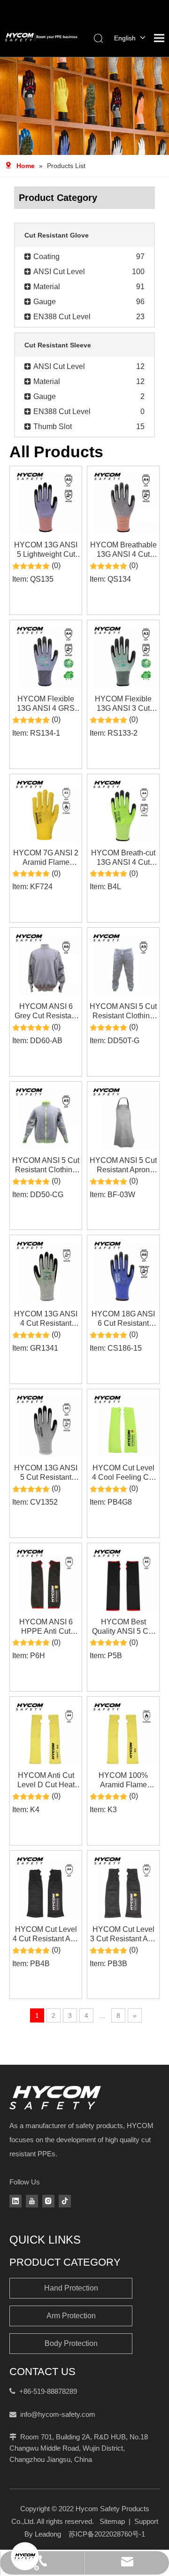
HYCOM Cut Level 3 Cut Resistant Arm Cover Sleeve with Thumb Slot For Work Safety (123, 1934)
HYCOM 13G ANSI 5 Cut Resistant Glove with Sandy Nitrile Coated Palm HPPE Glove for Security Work (46, 1473)
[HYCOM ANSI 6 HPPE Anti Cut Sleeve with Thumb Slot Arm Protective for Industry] (46, 1578)
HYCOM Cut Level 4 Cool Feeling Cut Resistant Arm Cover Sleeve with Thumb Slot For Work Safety (123, 1473)
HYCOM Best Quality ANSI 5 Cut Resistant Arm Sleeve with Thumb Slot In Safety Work (123, 1627)
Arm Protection (71, 2316)
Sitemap (112, 2521)
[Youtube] (32, 2201)
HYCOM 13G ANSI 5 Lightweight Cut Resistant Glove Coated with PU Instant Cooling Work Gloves (46, 550)
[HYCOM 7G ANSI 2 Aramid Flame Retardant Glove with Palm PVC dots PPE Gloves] (46, 809)
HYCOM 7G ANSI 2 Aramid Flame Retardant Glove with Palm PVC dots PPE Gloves (46, 858)
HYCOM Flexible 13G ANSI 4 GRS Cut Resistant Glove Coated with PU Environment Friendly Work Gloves (46, 704)
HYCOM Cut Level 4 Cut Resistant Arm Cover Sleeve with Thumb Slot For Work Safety (46, 1934)
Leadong (48, 2534)
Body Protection (71, 2343)
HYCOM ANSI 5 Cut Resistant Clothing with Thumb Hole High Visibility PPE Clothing (46, 1165)
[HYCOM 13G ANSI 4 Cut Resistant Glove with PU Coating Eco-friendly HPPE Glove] (46, 1271)
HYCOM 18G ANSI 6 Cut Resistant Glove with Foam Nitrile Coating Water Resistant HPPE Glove (123, 1319)
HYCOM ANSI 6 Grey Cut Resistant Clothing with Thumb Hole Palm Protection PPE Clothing (46, 1011)
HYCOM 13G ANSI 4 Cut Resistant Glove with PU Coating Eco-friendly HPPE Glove (46, 1319)
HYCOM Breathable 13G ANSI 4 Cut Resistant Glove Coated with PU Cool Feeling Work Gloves (123, 550)
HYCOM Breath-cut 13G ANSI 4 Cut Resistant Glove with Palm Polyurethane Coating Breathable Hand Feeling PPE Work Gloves (123, 858)
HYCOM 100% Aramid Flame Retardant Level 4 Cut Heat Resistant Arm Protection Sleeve (123, 1780)
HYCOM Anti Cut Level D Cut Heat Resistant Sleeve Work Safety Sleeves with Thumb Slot (46, 1780)
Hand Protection (71, 2288)
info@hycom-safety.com (58, 2414)
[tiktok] (65, 2201)
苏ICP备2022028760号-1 (107, 2534)
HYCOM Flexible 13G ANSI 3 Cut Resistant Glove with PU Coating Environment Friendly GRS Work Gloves (123, 704)
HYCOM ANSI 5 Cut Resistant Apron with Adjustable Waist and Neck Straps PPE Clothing (123, 1165)
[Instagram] (48, 2201)
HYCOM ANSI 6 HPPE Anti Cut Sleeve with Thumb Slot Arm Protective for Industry (46, 1627)
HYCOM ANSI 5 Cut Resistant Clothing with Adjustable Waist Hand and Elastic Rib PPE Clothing (123, 1011)
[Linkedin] (15, 2201)
